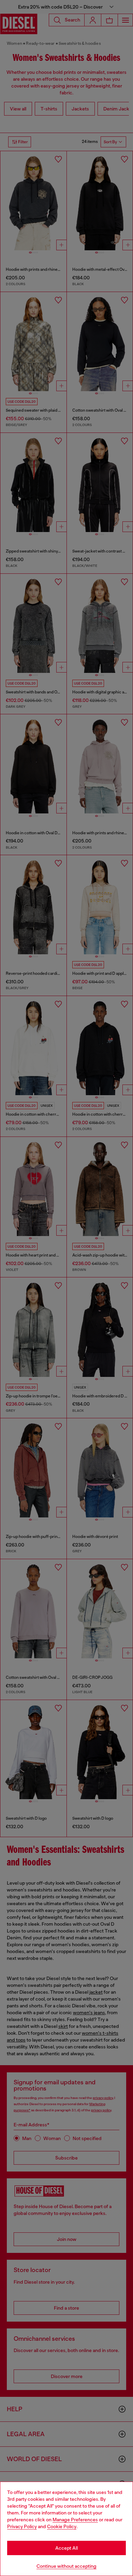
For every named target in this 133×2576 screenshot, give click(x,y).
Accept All (66, 2548)
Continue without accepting (66, 2566)
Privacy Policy (22, 2526)
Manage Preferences (75, 2520)
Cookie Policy (62, 2526)
